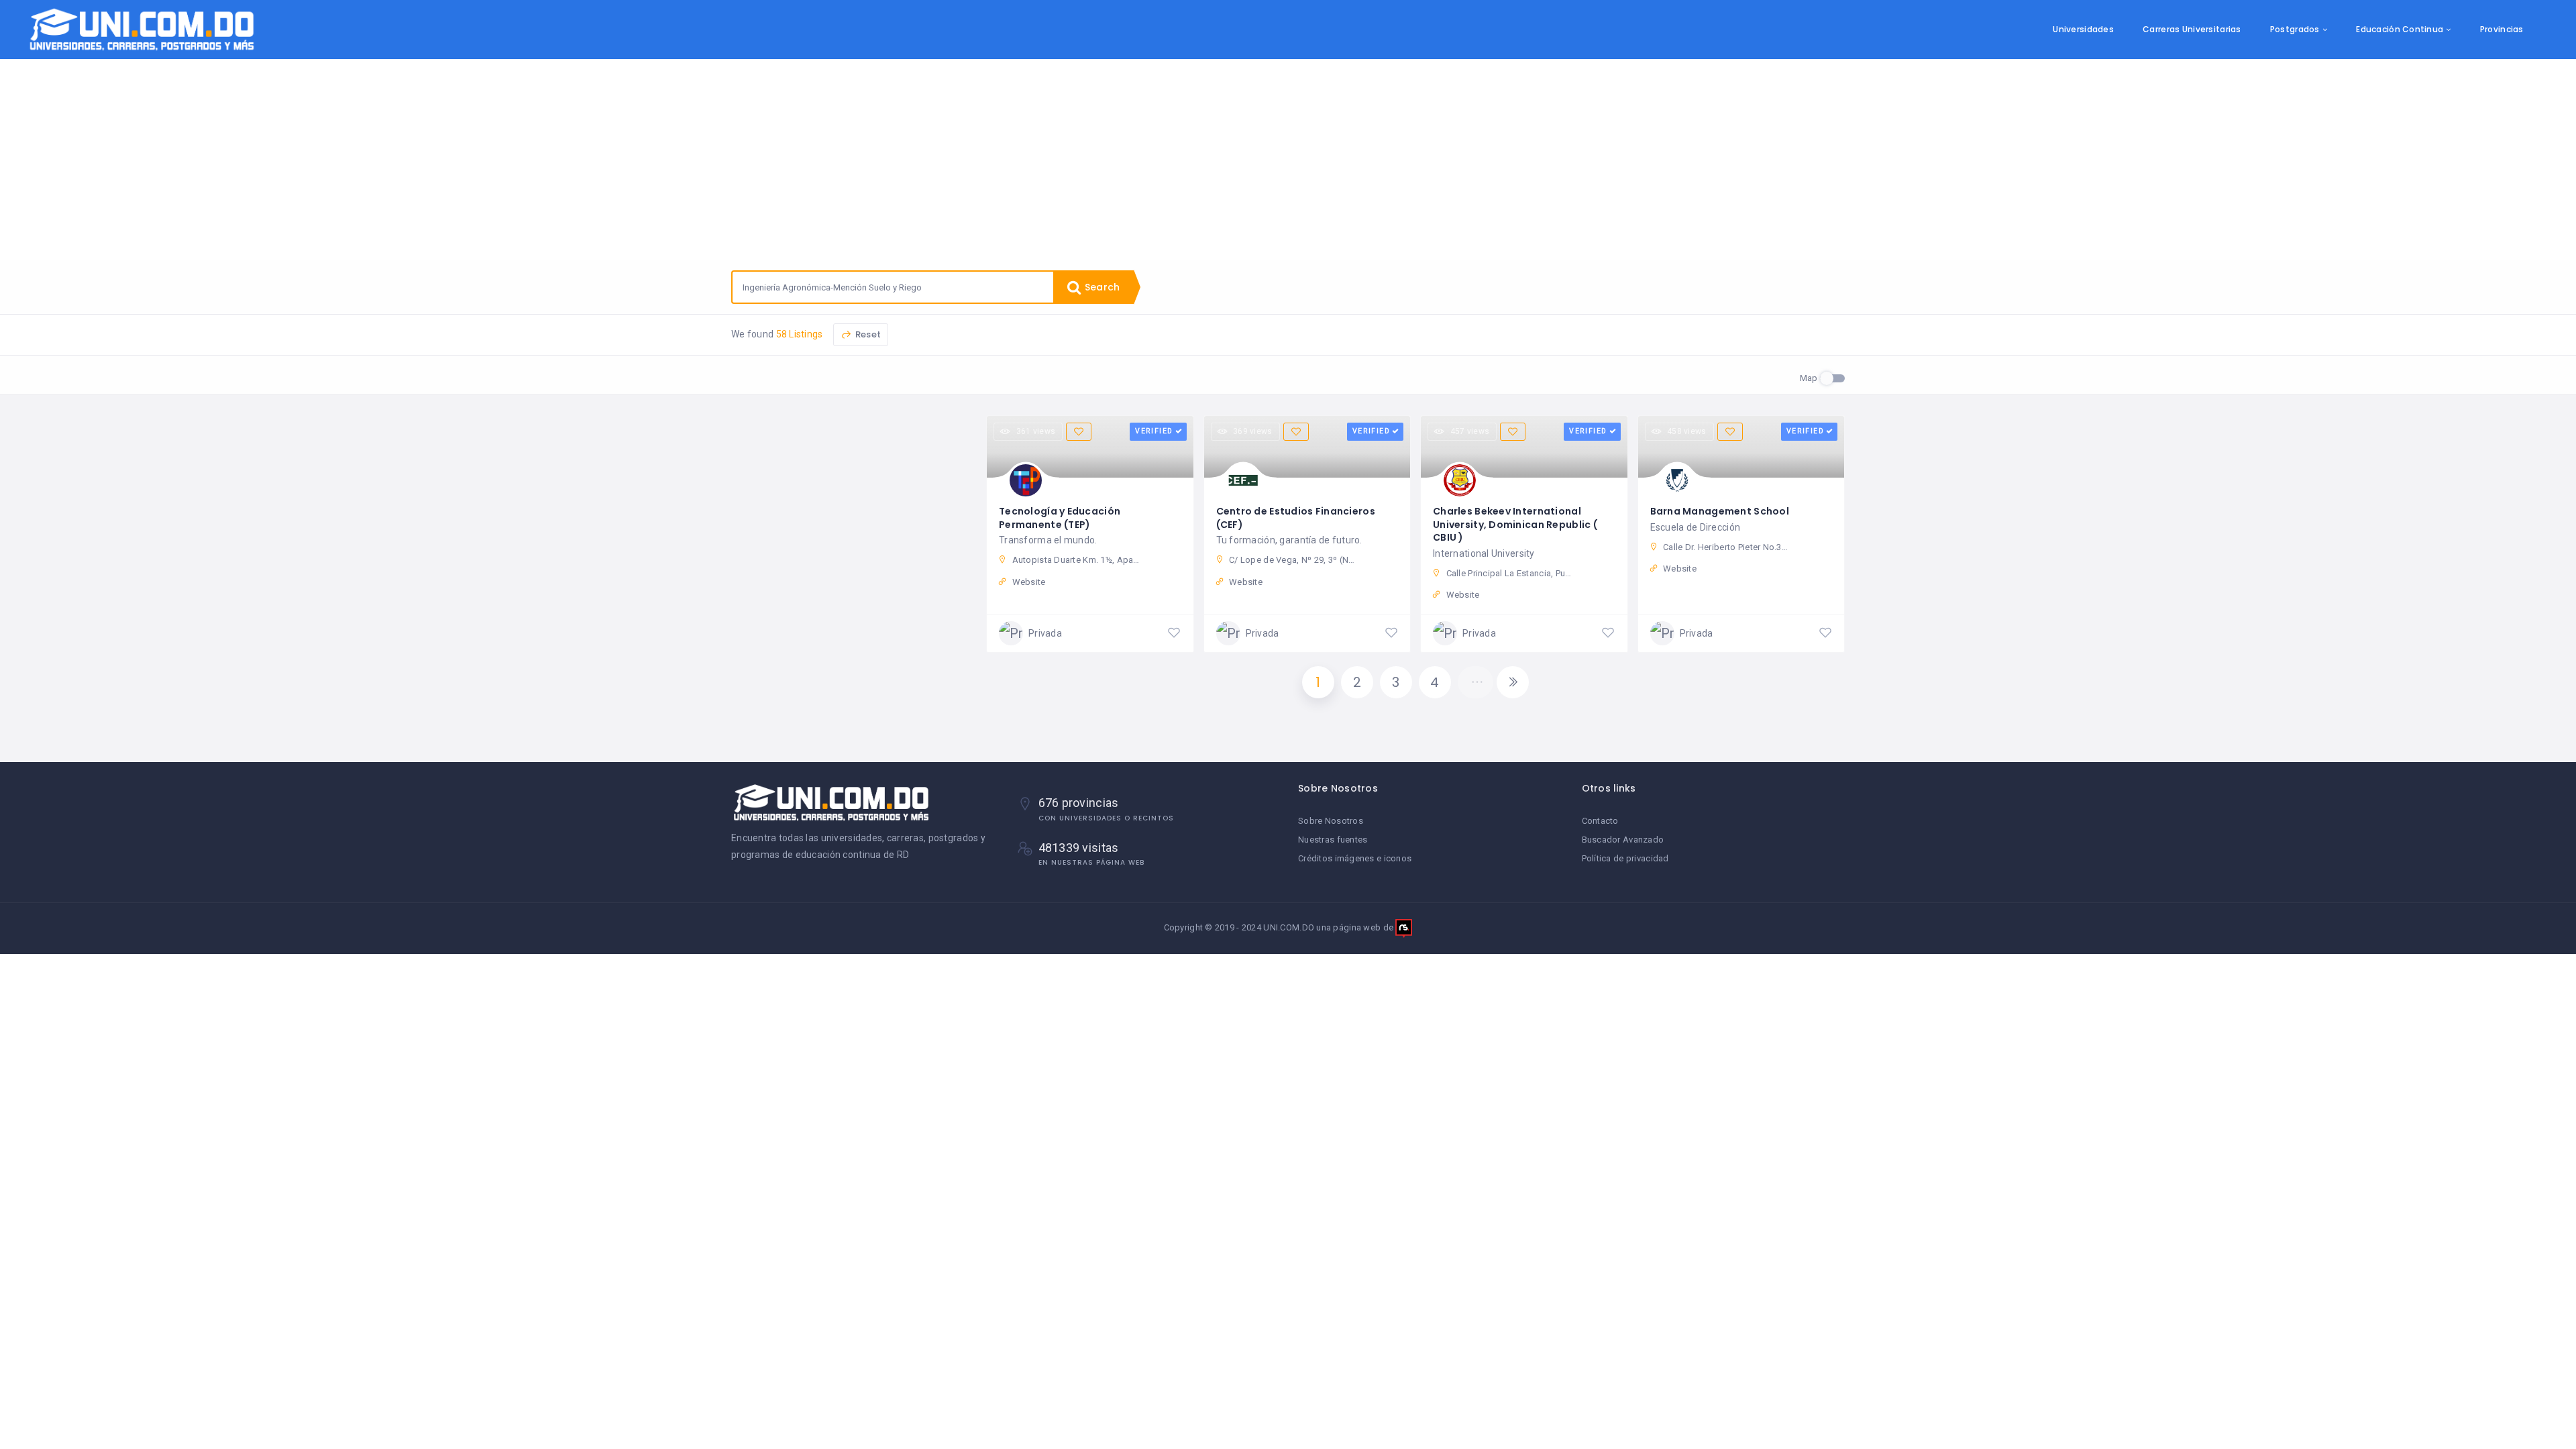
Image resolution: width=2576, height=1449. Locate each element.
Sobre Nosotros (1331, 821)
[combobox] (893, 287)
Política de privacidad (1625, 858)
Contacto (1600, 821)
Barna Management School (1720, 511)
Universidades (2083, 29)
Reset (867, 334)
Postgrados (2295, 29)
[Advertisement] (1288, 160)
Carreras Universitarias (2192, 29)
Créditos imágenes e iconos (1355, 858)
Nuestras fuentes (1333, 840)
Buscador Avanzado (1623, 840)
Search (1101, 287)
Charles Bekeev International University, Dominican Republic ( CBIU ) (1515, 524)
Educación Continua (2400, 29)
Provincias (2502, 29)
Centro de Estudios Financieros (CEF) (1296, 518)
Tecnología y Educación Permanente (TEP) (1060, 518)
